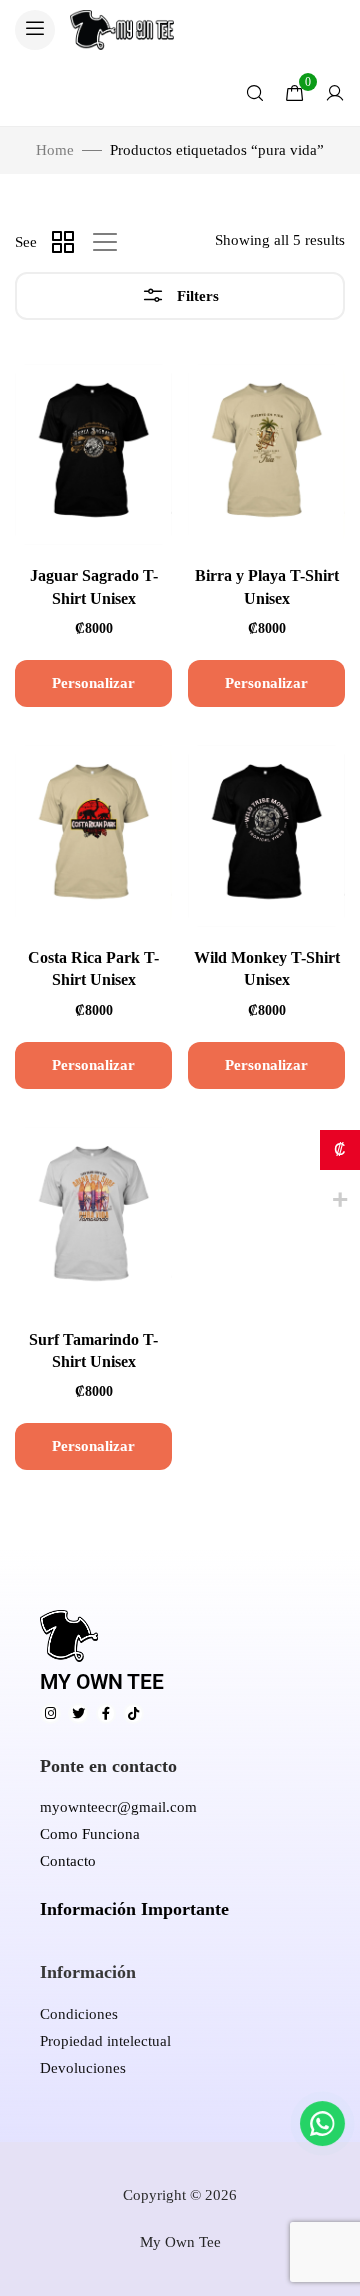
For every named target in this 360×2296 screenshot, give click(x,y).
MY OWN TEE (102, 1682)
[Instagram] (50, 1713)
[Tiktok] (133, 1713)
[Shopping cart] (295, 93)
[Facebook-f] (106, 1713)
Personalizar (93, 683)
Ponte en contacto (108, 1766)
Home (55, 150)
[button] (35, 30)
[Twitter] (78, 1713)
